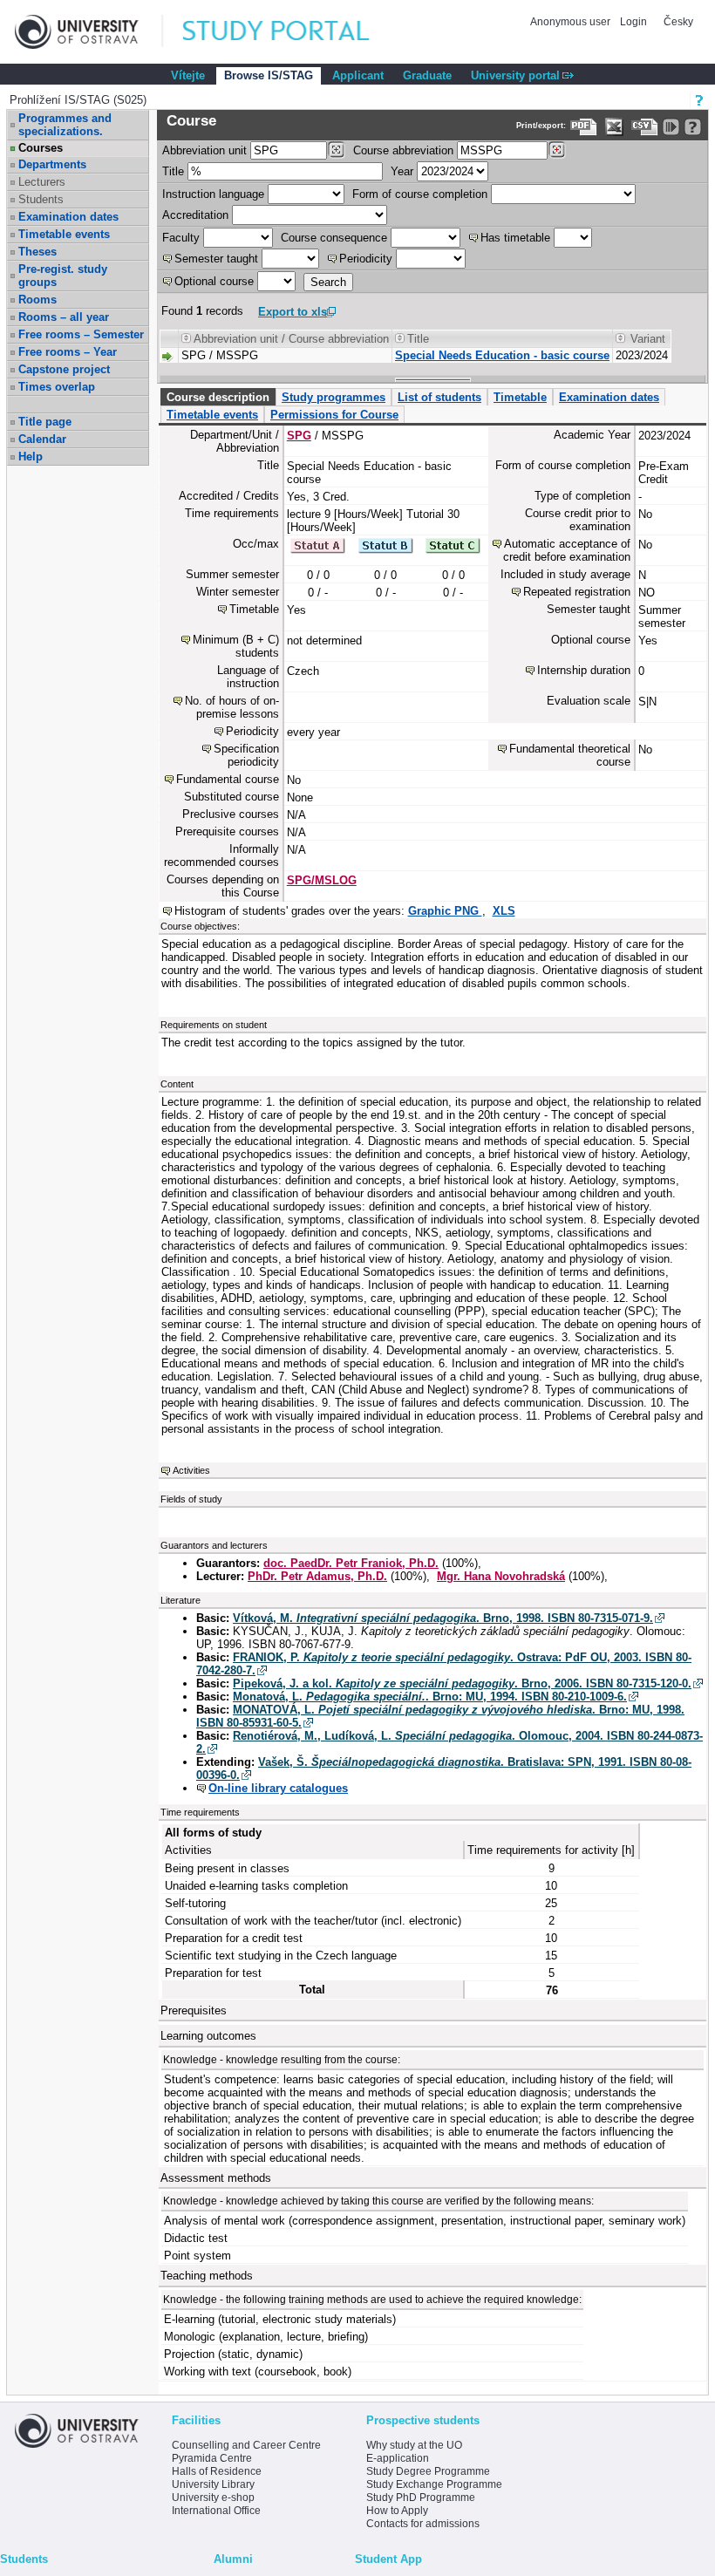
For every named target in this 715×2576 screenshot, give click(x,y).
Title (173, 171)
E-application (398, 2458)
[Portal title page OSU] (292, 32)
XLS (504, 911)
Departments (52, 164)
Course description (218, 397)
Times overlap (57, 387)
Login (633, 22)
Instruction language (213, 194)
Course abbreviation (403, 150)
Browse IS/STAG (269, 75)
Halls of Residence (217, 2471)
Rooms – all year (64, 317)
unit (204, 150)
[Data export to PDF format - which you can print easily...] (584, 127)
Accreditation (195, 215)
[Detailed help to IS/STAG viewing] (693, 127)
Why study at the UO (414, 2445)
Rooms (37, 300)
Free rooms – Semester (81, 334)
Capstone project (64, 369)
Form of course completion (420, 194)
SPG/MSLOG (322, 880)
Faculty (181, 238)
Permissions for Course (334, 415)
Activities (191, 1470)
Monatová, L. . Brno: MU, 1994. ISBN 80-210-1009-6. (430, 1697)
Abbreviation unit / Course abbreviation (291, 339)
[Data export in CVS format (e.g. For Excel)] (645, 127)
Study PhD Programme (421, 2498)
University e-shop (213, 2498)
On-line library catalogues (278, 1788)
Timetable (520, 397)
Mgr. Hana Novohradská (501, 1576)
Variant (648, 339)
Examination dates (68, 217)
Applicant (358, 75)
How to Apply (397, 2511)
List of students (439, 397)
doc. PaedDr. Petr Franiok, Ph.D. (351, 1563)
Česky (678, 22)
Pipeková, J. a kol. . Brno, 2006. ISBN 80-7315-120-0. (462, 1683)
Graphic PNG (445, 911)
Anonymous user (572, 22)
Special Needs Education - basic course (502, 355)
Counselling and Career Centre (246, 2445)
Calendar (42, 439)
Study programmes (334, 397)
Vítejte (188, 75)
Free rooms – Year (68, 352)
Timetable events (64, 234)
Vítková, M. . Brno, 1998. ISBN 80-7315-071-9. (443, 1618)
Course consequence (334, 238)
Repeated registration (577, 592)
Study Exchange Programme (434, 2484)
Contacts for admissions (423, 2524)
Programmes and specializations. (65, 125)
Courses (41, 148)
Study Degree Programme (428, 2471)
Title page (45, 422)
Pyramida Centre (212, 2458)
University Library (213, 2484)
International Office (216, 2511)
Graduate (427, 75)
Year (402, 171)
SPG (299, 436)
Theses (37, 252)
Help (31, 457)
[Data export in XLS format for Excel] (614, 127)
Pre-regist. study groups (63, 276)
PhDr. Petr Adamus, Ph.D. (317, 1576)
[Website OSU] (89, 32)
